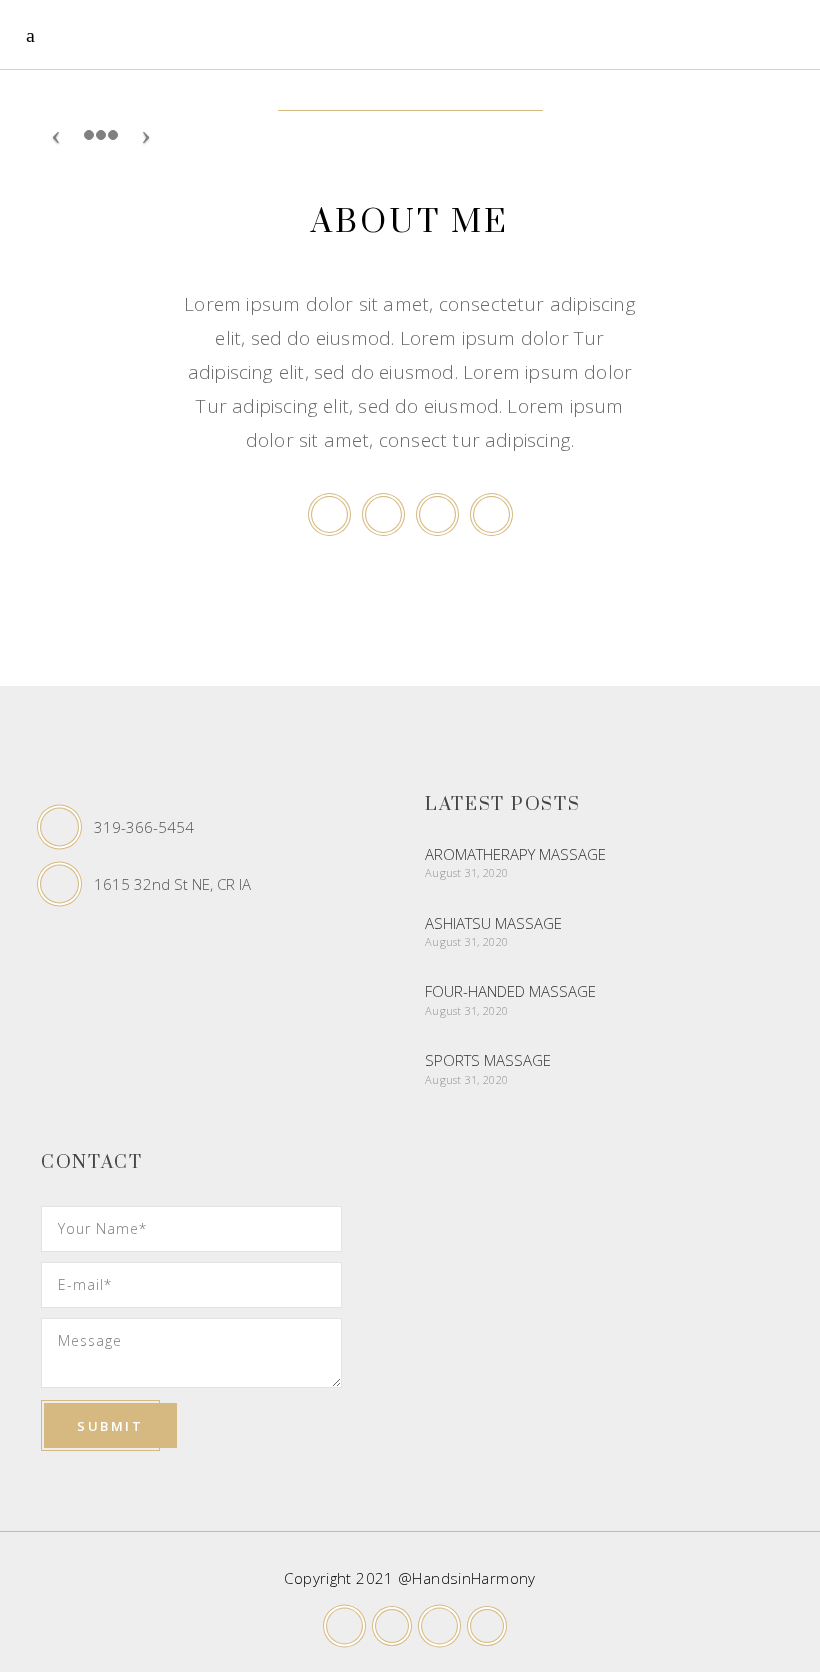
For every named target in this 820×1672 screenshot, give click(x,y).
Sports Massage (488, 1060)
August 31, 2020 (466, 872)
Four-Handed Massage (510, 991)
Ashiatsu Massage (493, 923)
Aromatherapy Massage (515, 854)
